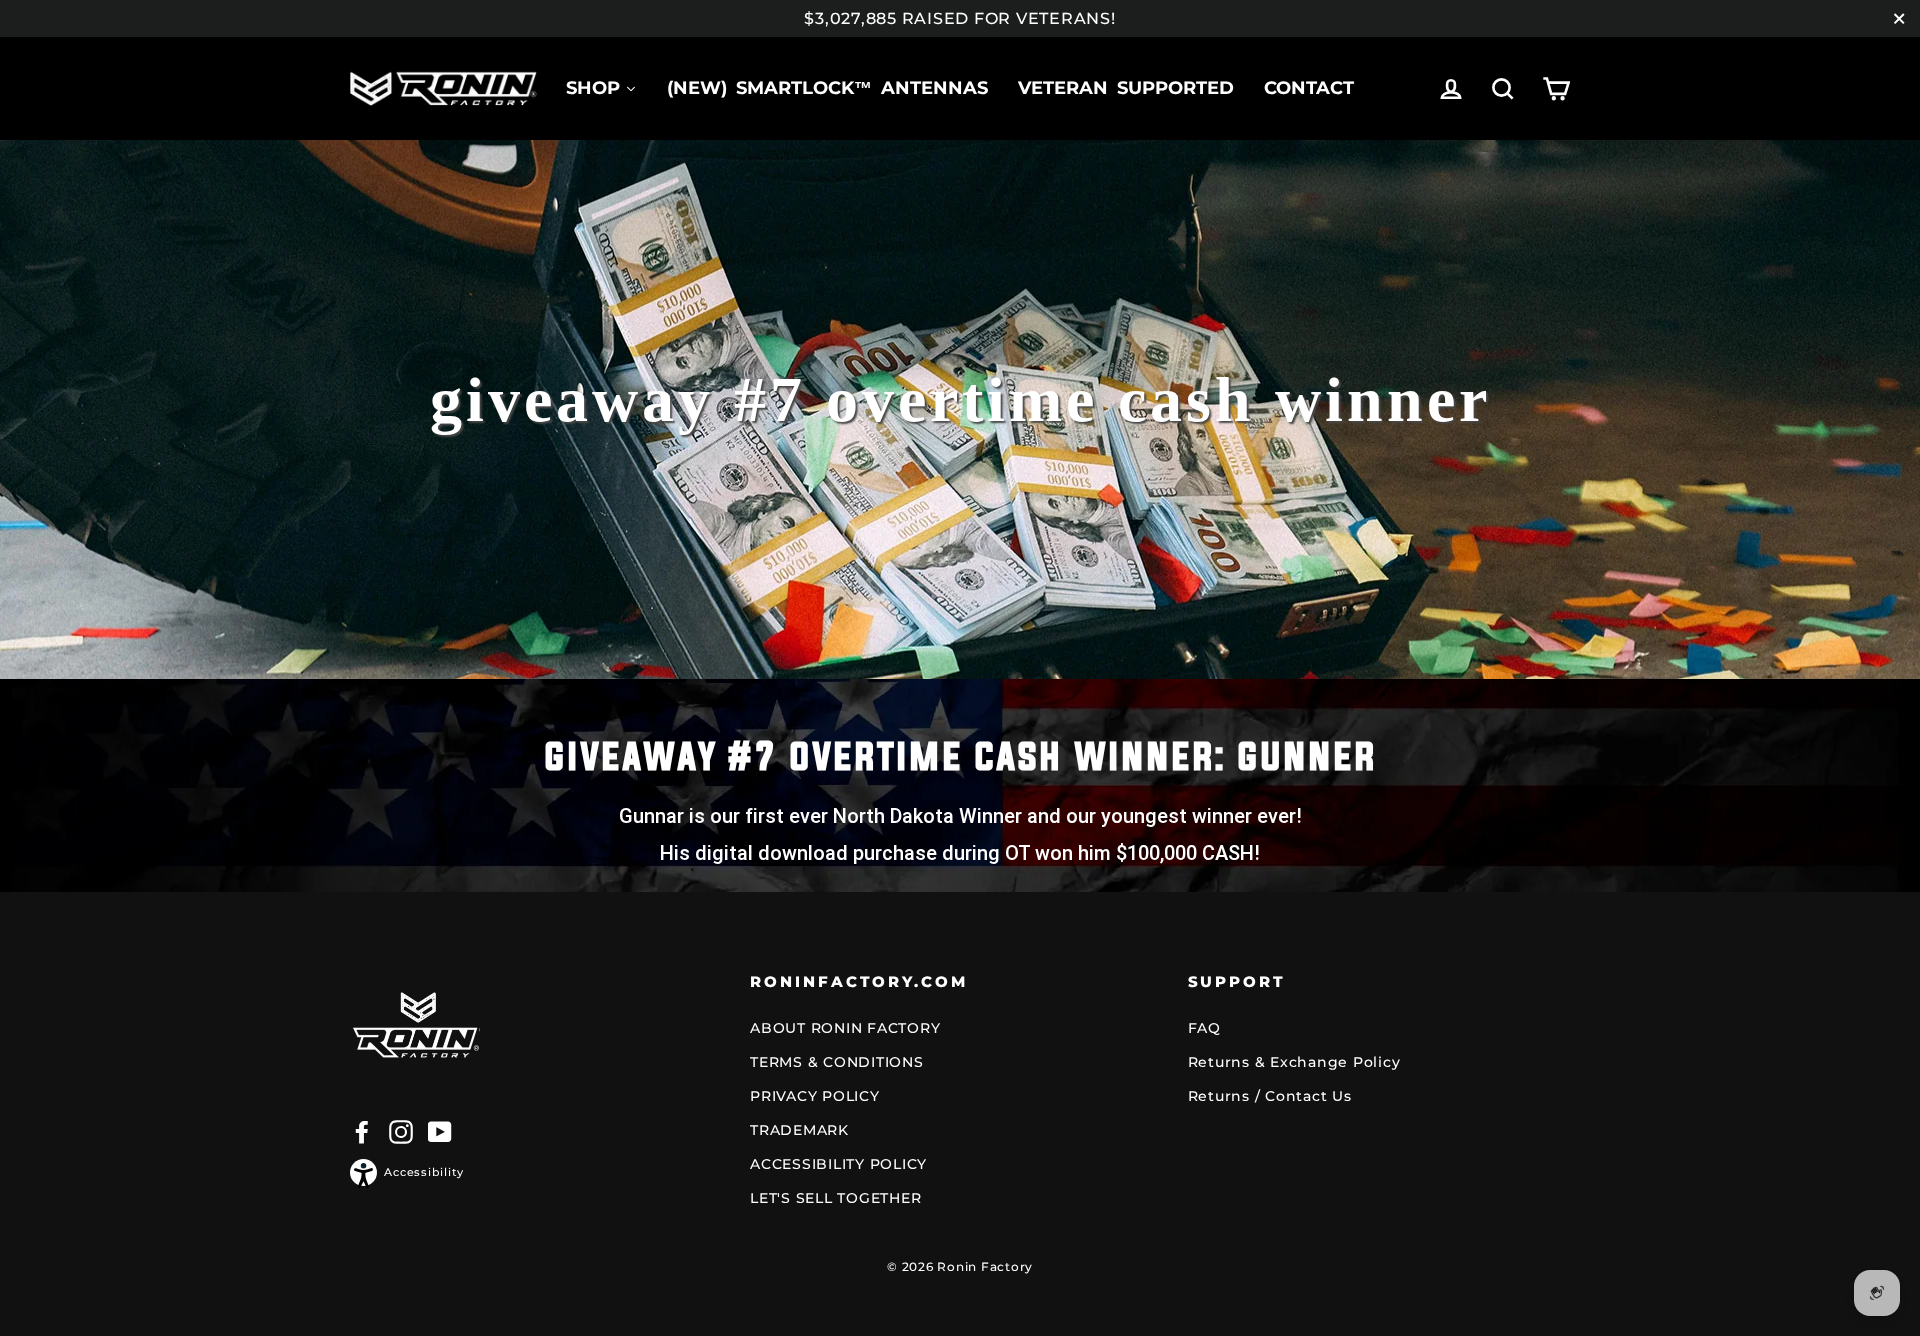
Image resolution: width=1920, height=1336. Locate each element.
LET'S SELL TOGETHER (835, 1198)
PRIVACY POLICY (815, 1096)
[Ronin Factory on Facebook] (362, 1131)
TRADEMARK (799, 1130)
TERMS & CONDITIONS (837, 1062)
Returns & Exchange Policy (1294, 1062)
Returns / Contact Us (1270, 1096)
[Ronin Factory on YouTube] (440, 1131)
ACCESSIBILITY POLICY (838, 1164)
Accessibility (424, 1172)
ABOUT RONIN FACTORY (845, 1028)
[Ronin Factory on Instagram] (401, 1131)
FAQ (1204, 1028)
